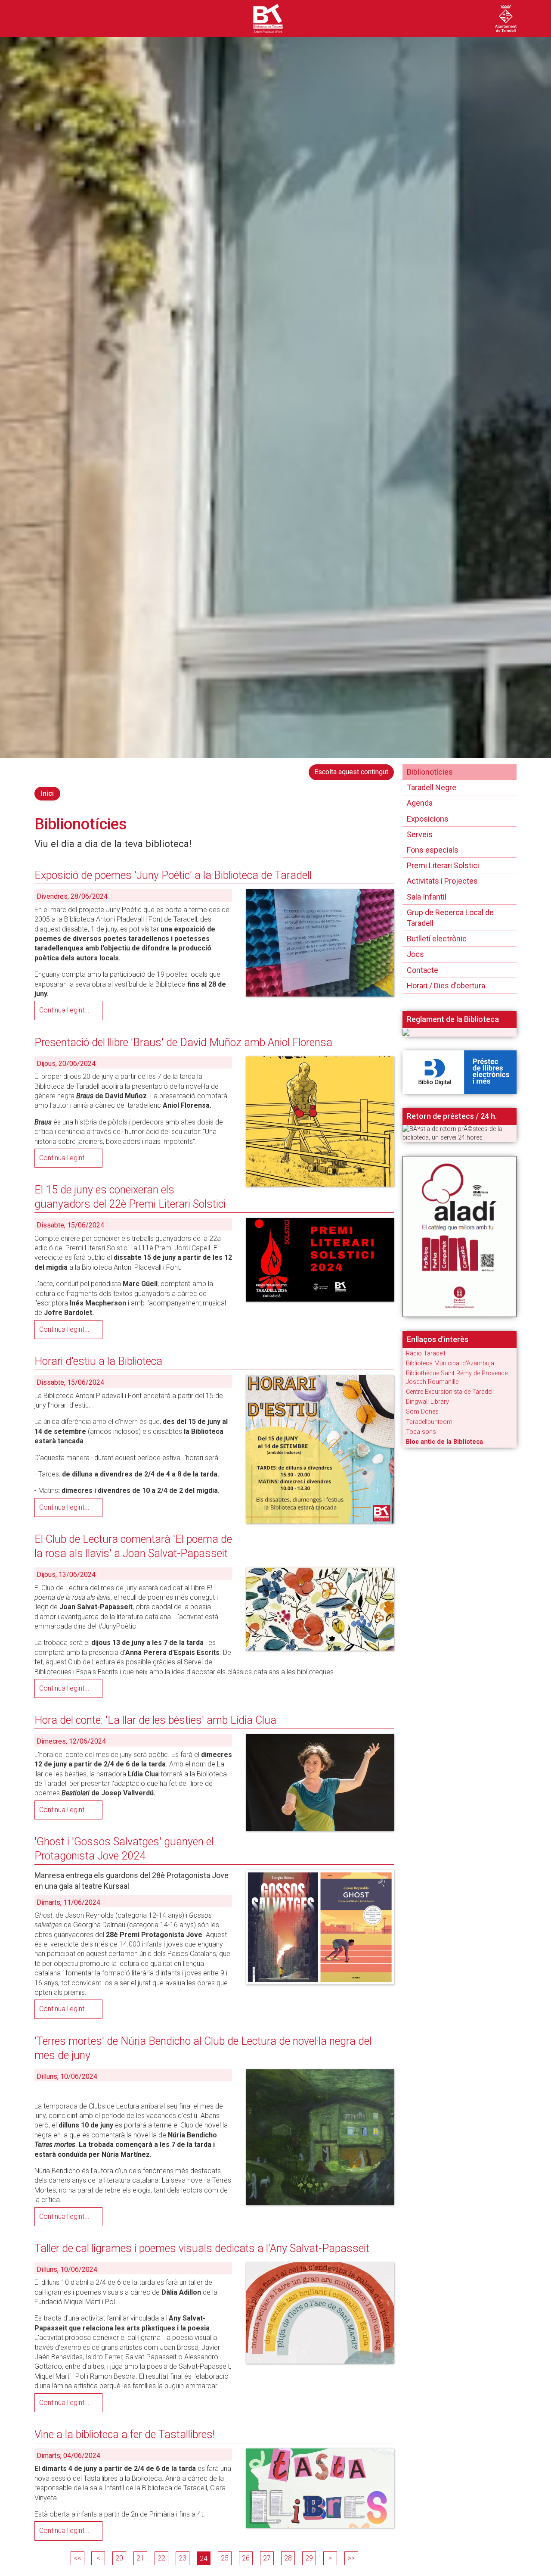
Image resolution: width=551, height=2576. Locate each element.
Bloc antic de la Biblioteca (444, 1442)
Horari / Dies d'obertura (446, 986)
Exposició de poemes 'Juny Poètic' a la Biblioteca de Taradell (173, 875)
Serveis (420, 834)
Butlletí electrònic (437, 939)
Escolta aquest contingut (351, 772)
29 (309, 2558)
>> (351, 2558)
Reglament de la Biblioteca (453, 1019)
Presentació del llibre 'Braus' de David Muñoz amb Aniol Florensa (183, 1042)
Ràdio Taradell (426, 1353)
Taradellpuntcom (429, 1422)
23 (183, 2558)
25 (225, 2558)
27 (267, 2558)
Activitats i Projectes (442, 881)
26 (246, 2558)
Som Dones (422, 1412)
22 (161, 2558)
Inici (47, 793)
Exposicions (428, 819)
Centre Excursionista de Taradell (450, 1392)
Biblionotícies (430, 772)
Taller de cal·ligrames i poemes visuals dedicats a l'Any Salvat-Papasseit (202, 2248)
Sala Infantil (427, 897)
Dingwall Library (427, 1402)
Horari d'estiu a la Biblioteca (98, 1361)
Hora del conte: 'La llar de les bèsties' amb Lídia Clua (155, 1720)
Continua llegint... (64, 1010)
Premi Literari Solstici (443, 865)
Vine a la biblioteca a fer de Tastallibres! (125, 2434)
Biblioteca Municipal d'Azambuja (450, 1363)
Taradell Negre (432, 787)
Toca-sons (421, 1432)
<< (77, 2558)
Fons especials (433, 850)
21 (140, 2558)
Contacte (423, 970)
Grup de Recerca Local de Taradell (450, 918)
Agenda (420, 803)
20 (119, 2558)
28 (288, 2558)
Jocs (415, 954)
